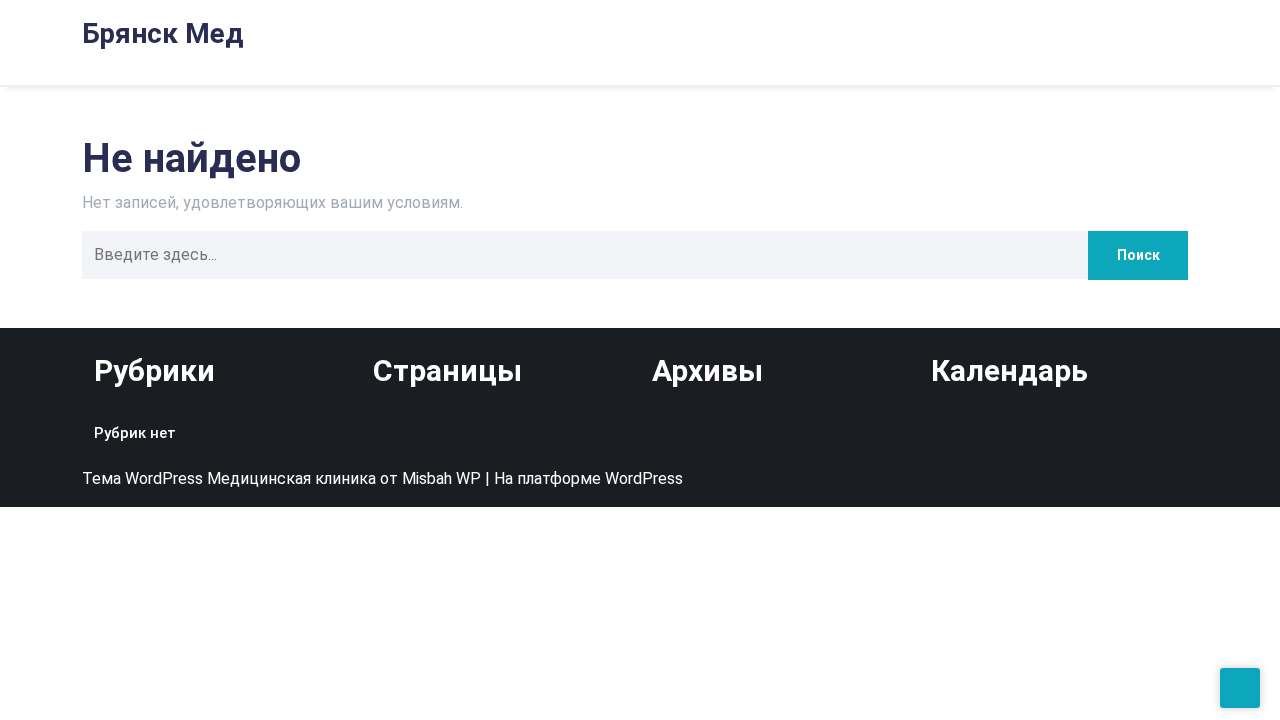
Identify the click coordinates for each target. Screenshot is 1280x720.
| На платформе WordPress (584, 478)
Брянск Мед (162, 33)
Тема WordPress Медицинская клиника (231, 478)
